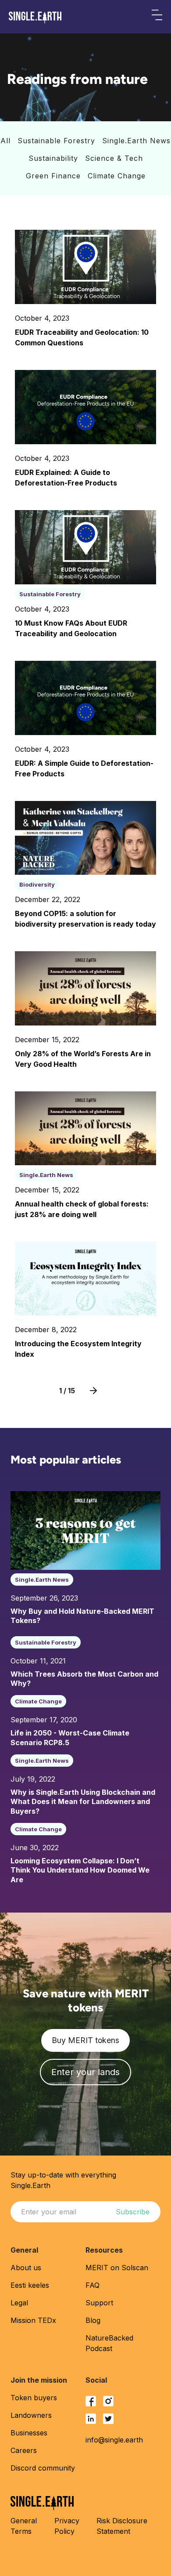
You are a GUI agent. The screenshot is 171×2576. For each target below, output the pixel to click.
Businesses (29, 2433)
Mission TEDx (33, 2320)
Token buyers (34, 2398)
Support (99, 2303)
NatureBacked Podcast (109, 2343)
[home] (35, 18)
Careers (24, 2450)
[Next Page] (93, 1391)
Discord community (43, 2468)
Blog (93, 2320)
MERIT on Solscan (117, 2268)
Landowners (31, 2415)
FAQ (93, 2285)
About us (26, 2268)
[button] (157, 17)
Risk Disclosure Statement (122, 2526)
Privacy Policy (67, 2526)
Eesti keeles (30, 2285)
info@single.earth (114, 2440)
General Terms (24, 2526)
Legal (19, 2303)
